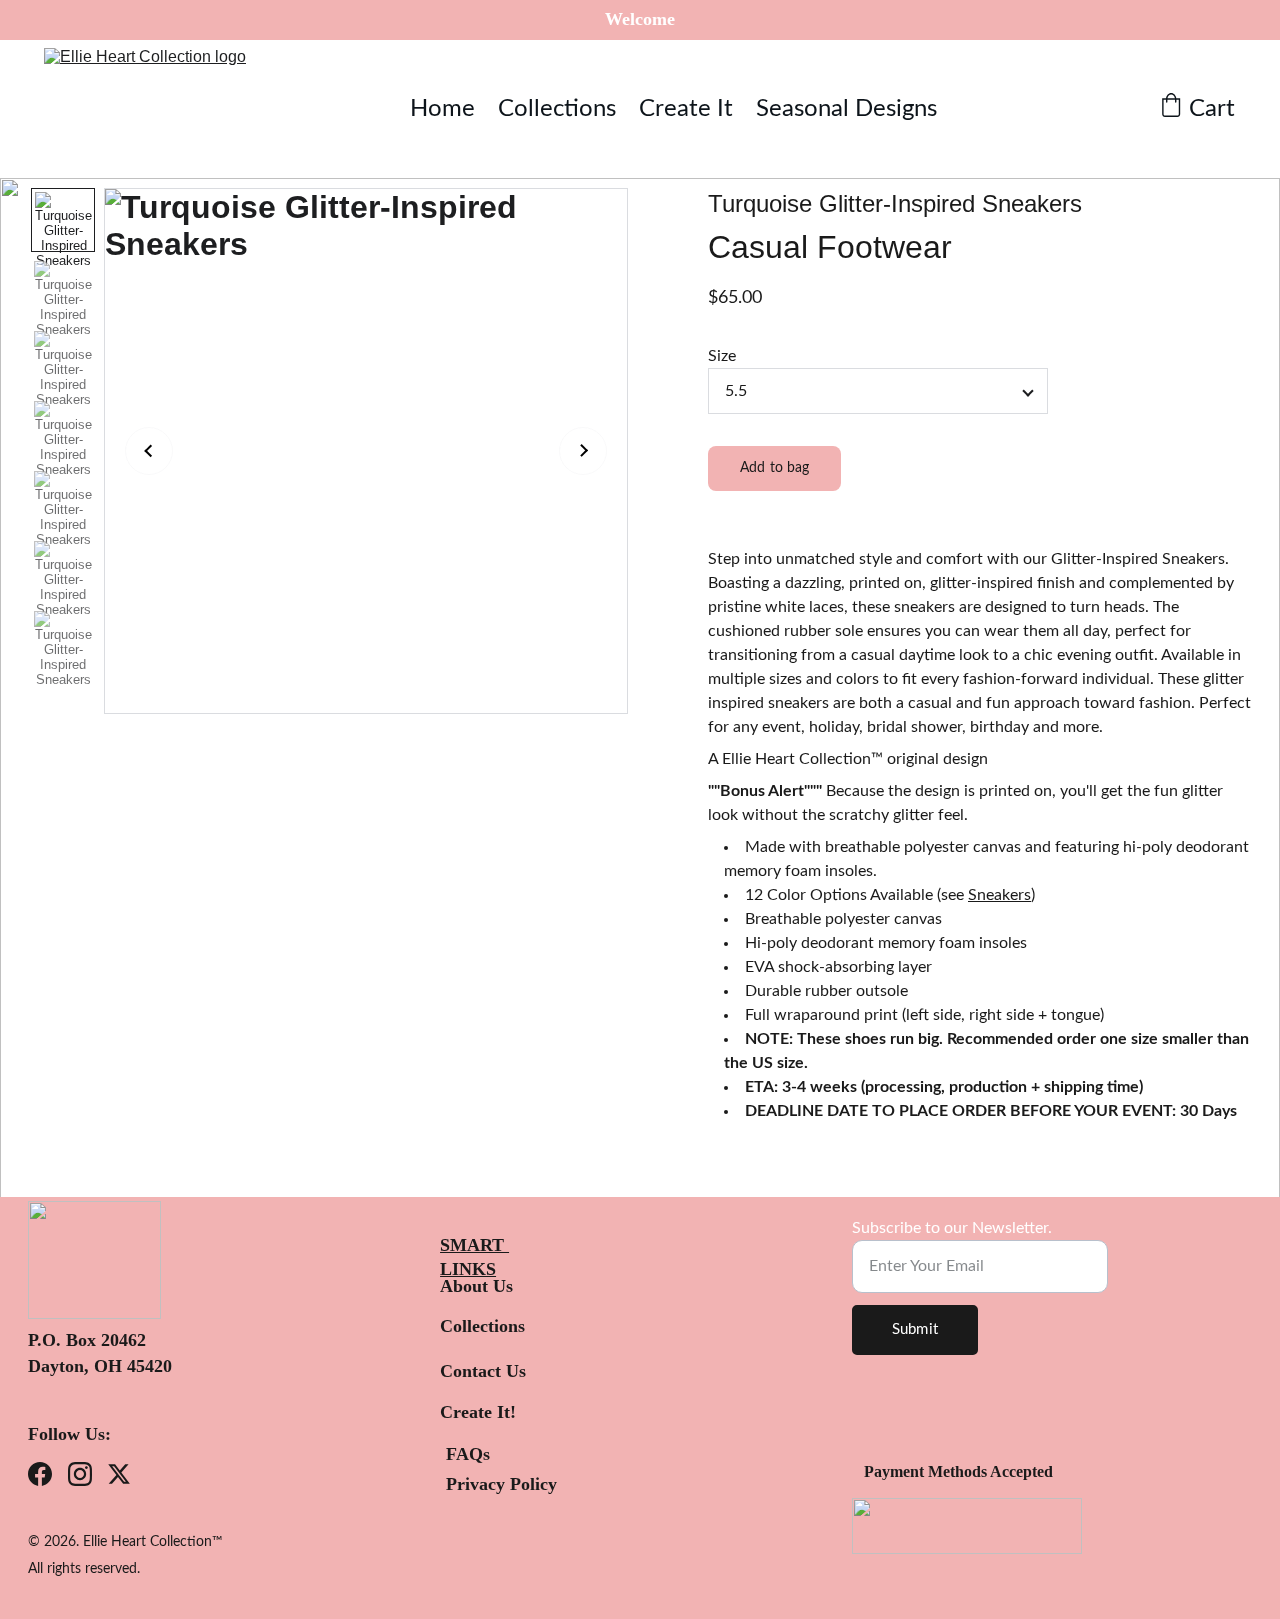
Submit (915, 1329)
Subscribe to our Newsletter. (952, 1228)
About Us (476, 1286)
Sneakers (999, 895)
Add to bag (774, 468)
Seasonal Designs (846, 109)
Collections (557, 109)
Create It (686, 109)
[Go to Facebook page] (40, 1474)
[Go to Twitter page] (119, 1474)
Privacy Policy (501, 1484)
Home (442, 109)
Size (722, 356)
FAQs (468, 1454)
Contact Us (483, 1371)
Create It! (478, 1412)
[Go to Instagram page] (80, 1474)
